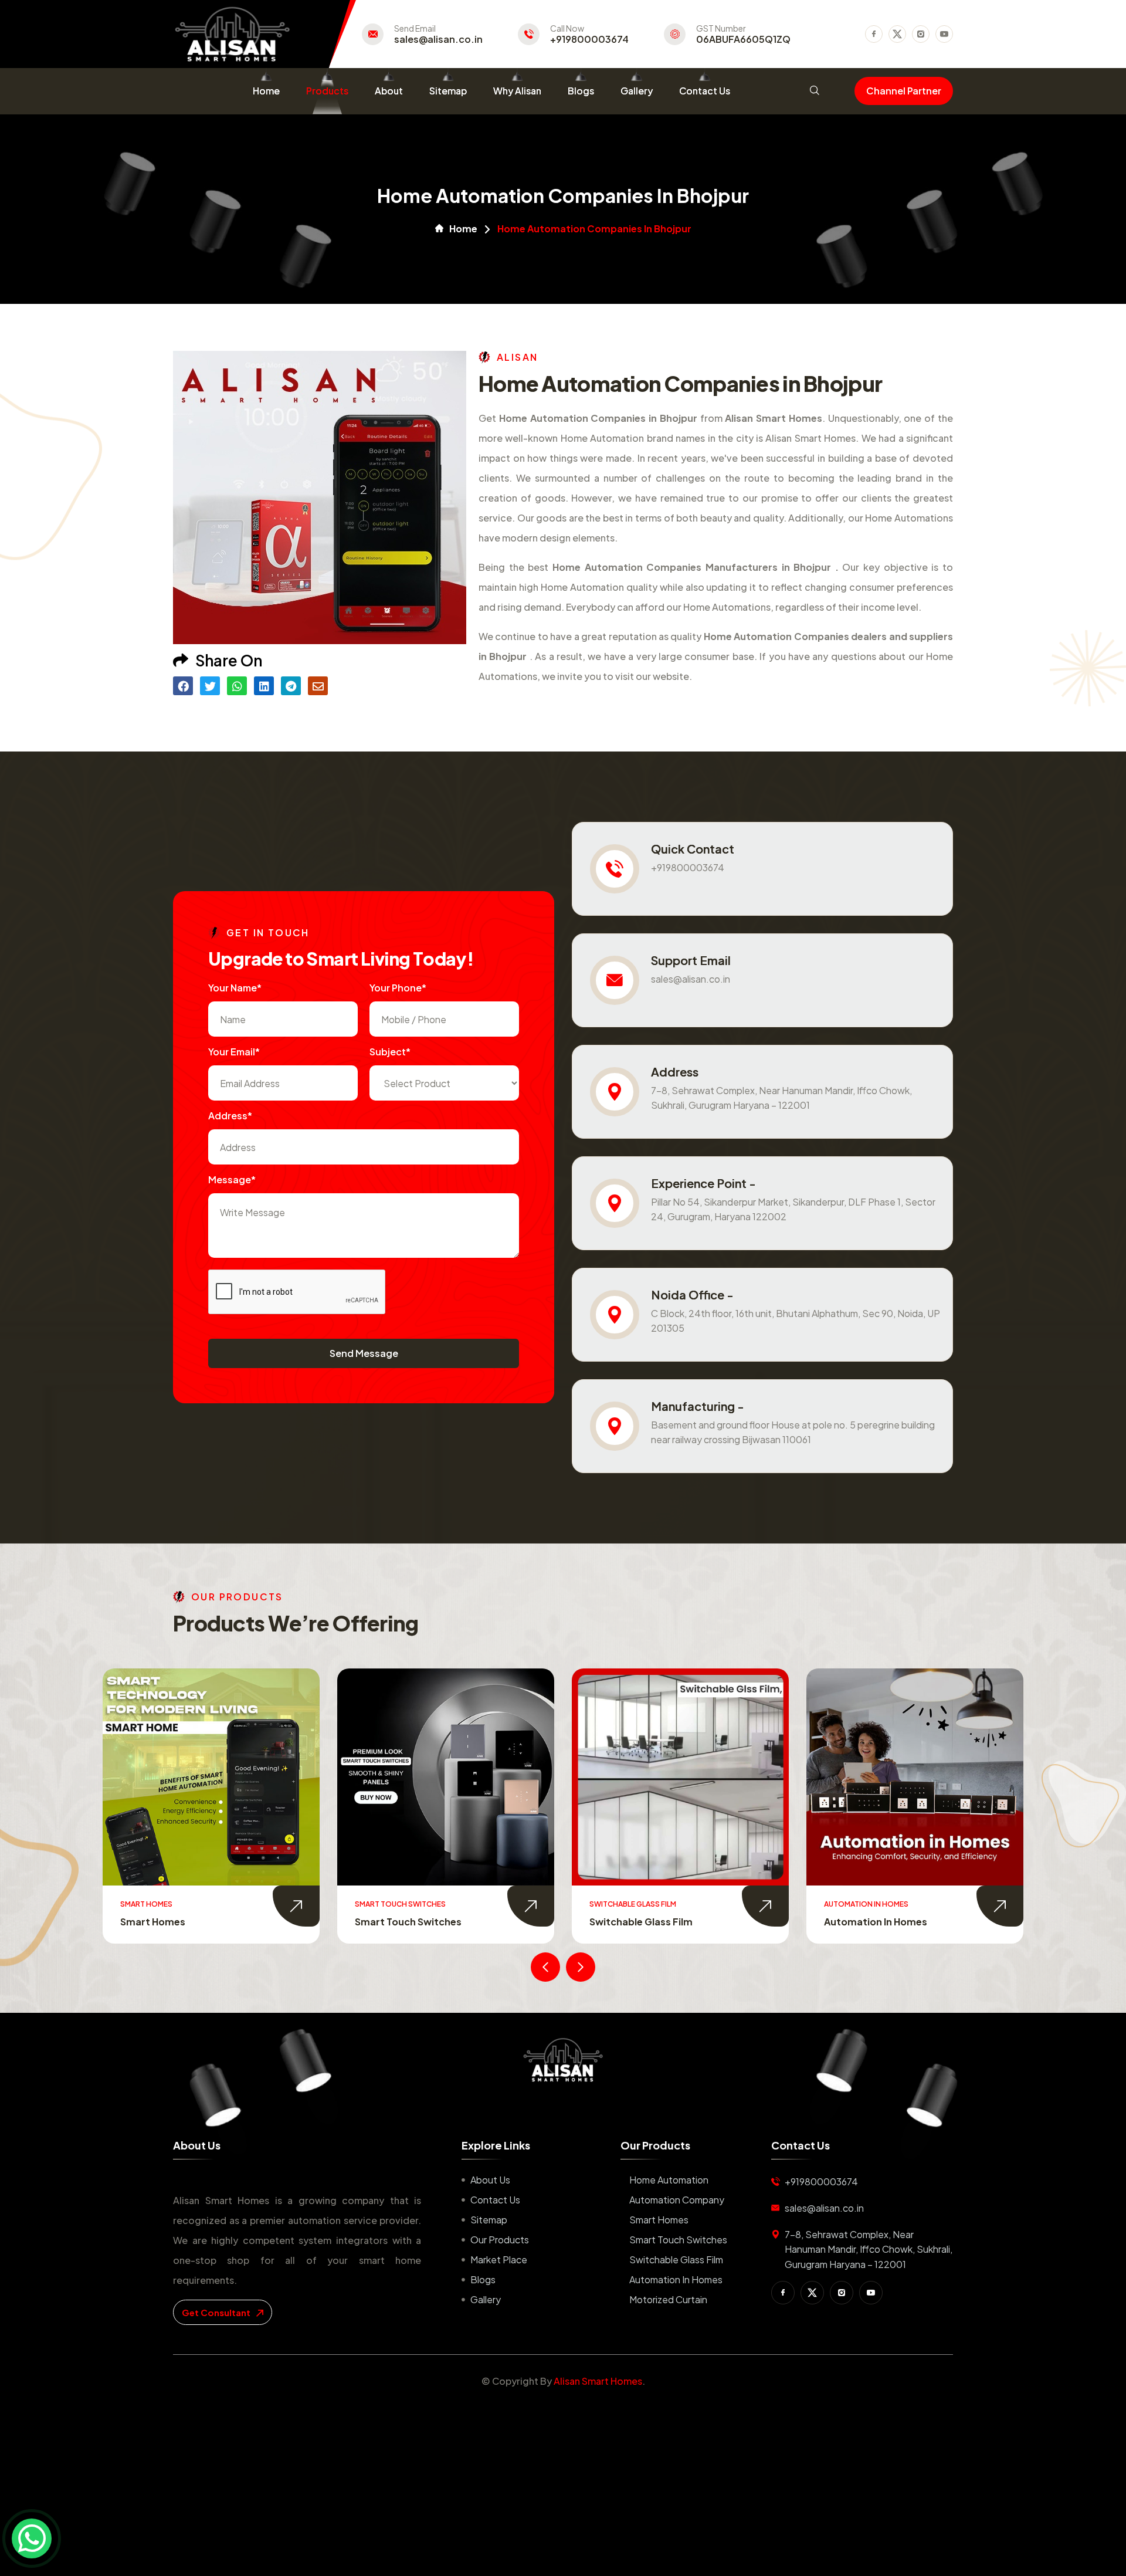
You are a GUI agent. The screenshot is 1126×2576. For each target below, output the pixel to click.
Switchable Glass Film (406, 1922)
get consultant (217, 2312)
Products (327, 91)
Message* (232, 1179)
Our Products (500, 2240)
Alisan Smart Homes (598, 2381)
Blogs (581, 91)
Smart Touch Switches (174, 1922)
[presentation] (545, 1967)
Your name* (235, 988)
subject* (390, 1052)
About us (490, 2180)
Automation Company (677, 2200)
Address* (230, 1116)
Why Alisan (517, 91)
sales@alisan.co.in (438, 39)
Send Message (364, 1353)
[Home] (563, 2060)
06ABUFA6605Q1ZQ (743, 39)
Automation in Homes (641, 1922)
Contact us (495, 2200)
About (389, 91)
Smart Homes (659, 2220)
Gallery (637, 91)
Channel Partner (904, 91)
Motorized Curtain (868, 1922)
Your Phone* (398, 988)
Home (266, 91)
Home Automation (669, 2180)
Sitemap (448, 91)
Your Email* (234, 1052)
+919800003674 (589, 39)
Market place (499, 2259)
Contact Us (705, 91)
